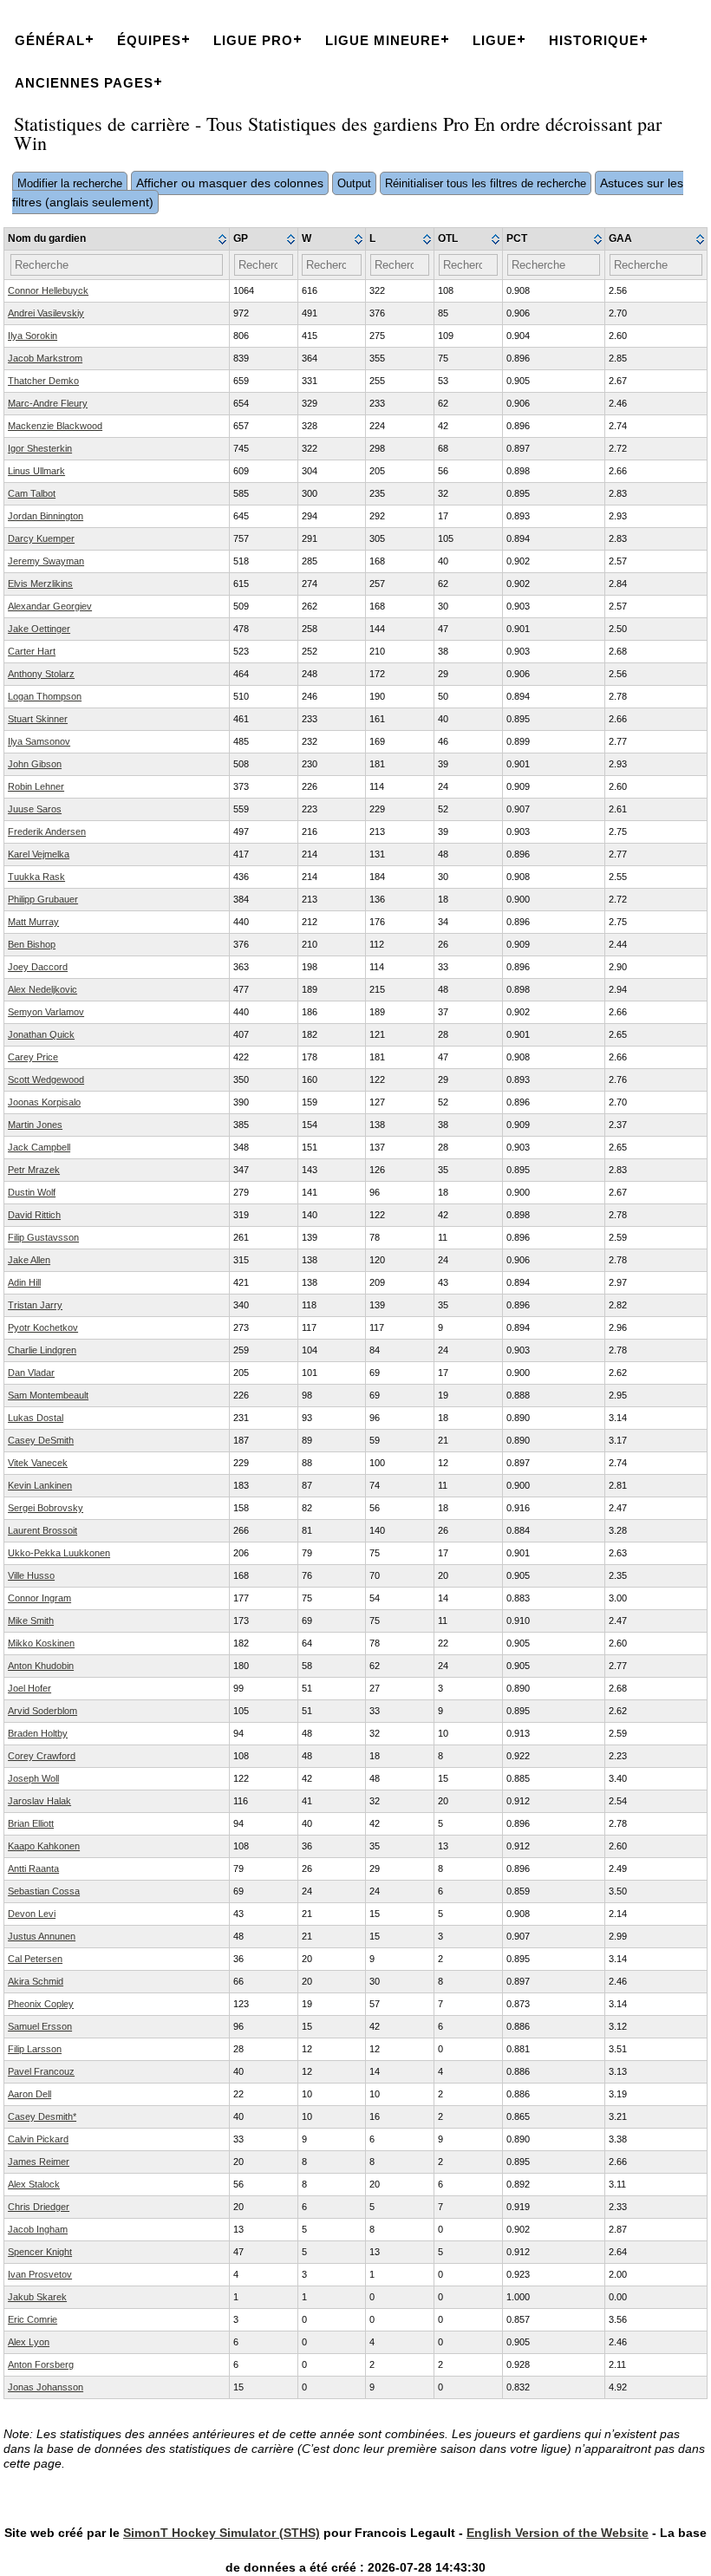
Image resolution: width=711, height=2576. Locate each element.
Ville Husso (31, 1575)
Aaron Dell (29, 2094)
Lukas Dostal (36, 1418)
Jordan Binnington (46, 516)
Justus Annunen (42, 1936)
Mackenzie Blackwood (55, 426)
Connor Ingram (39, 1598)
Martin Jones (35, 1125)
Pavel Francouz (41, 2071)
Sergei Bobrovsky (46, 1508)
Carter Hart (32, 651)
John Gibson (35, 764)
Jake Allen (29, 1260)
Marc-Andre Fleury (48, 403)
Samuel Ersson (40, 2026)
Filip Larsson (35, 2049)
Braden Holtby (38, 1733)
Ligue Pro (253, 40)
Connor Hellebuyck (48, 290)
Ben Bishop (32, 944)
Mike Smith (31, 1621)
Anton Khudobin (41, 1666)
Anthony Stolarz (41, 674)
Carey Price (33, 1057)
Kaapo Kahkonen (44, 1846)
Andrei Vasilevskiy (46, 313)
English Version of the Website (558, 2533)
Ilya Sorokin (33, 336)
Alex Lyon (29, 2342)
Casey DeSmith (41, 1440)
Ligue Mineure (383, 40)
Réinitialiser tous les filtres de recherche (486, 183)
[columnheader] (117, 239)
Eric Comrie (33, 2319)
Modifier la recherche (70, 183)
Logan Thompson (45, 696)
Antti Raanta (33, 1868)
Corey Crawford (42, 1756)
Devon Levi (32, 1914)
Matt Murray (33, 922)
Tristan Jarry (35, 1305)
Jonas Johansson (46, 2387)
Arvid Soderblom (42, 1711)
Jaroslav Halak (39, 1801)
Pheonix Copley (41, 2004)
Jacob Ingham (38, 2229)
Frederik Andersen (47, 831)
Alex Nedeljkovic (42, 989)
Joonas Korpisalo (44, 1102)
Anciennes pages (84, 83)
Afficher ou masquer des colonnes (230, 183)
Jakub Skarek (37, 2297)
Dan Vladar (31, 1373)
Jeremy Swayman (46, 561)
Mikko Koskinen (41, 1643)
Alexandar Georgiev (50, 606)
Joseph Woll (33, 1778)
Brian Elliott (31, 1823)
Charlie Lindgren (42, 1350)
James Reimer (39, 2162)
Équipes (149, 40)
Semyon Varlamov (46, 1012)
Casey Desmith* (42, 2116)
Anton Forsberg (41, 2364)
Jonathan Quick (41, 1034)
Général (50, 40)
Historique (594, 40)
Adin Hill (24, 1282)
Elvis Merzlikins (40, 584)
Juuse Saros (35, 809)
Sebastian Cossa (44, 1891)
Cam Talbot (32, 493)
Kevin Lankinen (40, 1485)
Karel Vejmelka (39, 854)
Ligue (495, 40)
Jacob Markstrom (45, 358)
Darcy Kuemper (41, 538)
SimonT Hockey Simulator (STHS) (222, 2533)
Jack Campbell (39, 1147)
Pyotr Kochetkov (43, 1327)
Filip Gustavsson (43, 1237)
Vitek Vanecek (38, 1463)
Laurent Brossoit (42, 1530)
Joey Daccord (38, 967)
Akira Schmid (36, 1981)
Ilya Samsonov (39, 741)
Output (354, 183)
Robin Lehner (36, 786)
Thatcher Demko (43, 381)
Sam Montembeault (48, 1395)
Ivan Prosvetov (40, 2274)
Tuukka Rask (36, 877)
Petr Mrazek (34, 1170)
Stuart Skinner (38, 719)
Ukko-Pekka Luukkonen (59, 1553)
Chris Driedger (39, 2207)
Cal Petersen (35, 1959)
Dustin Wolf (32, 1192)
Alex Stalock (34, 2184)
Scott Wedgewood (46, 1079)
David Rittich (34, 1215)
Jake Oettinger (39, 629)
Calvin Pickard (38, 2139)
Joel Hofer (29, 1688)
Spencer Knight (40, 2252)
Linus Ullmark (36, 471)
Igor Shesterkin (40, 448)
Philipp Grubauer (43, 899)
